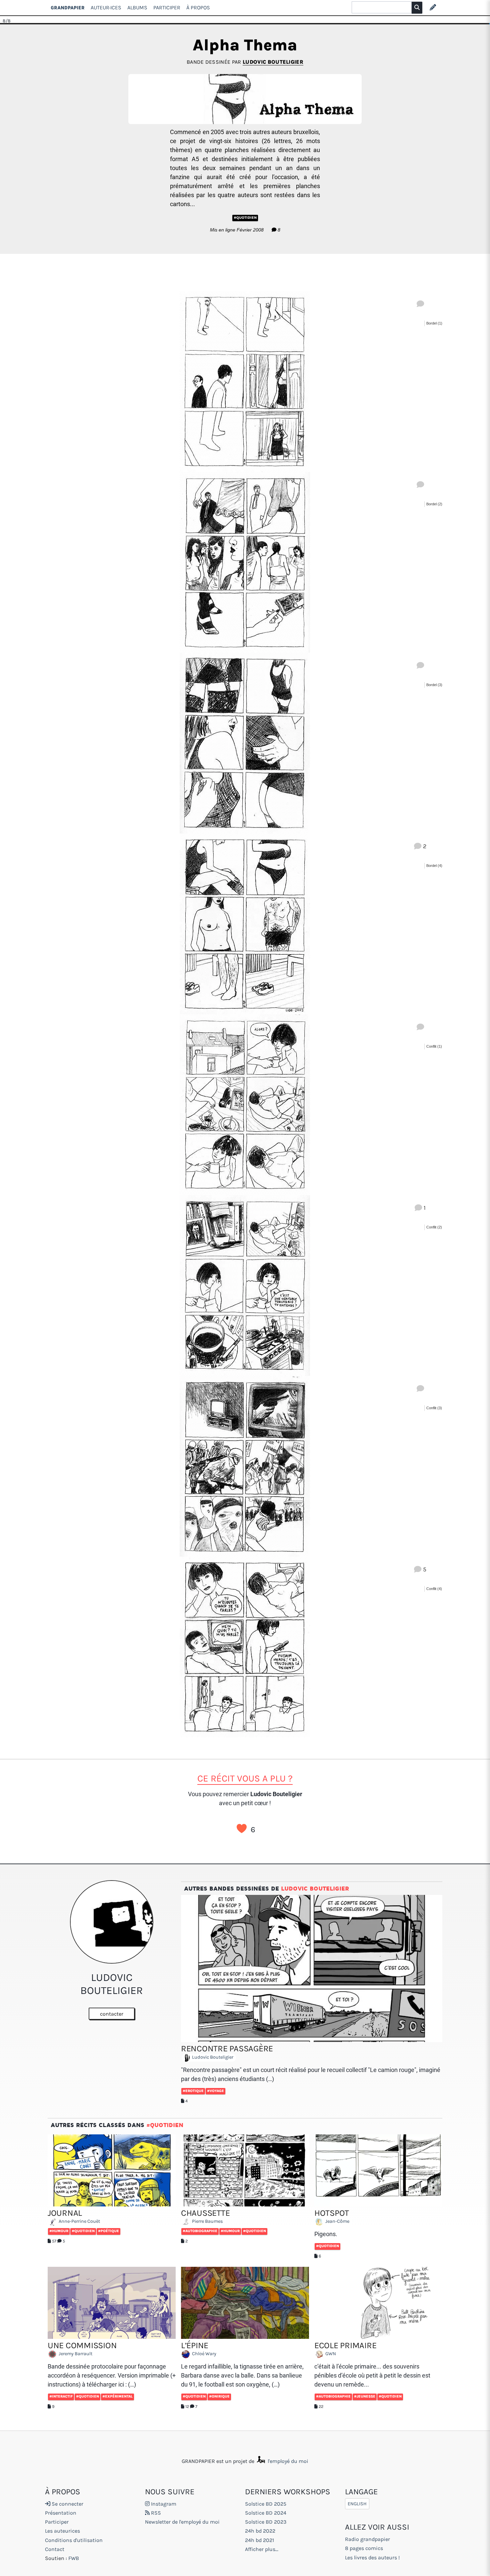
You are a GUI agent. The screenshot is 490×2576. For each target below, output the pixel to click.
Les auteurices (62, 2531)
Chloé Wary (204, 2354)
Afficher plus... (262, 2549)
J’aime (242, 1829)
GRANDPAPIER (68, 8)
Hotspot (332, 2213)
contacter (112, 2014)
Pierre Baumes (207, 2222)
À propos (198, 8)
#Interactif (61, 2396)
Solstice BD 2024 (266, 2513)
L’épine (195, 2345)
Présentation (61, 2513)
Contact (55, 2549)
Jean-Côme (337, 2222)
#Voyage (215, 2091)
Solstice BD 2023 (266, 2522)
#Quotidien (245, 218)
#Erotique (193, 2091)
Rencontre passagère (227, 2048)
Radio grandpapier (367, 2539)
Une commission (82, 2345)
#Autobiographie (200, 2231)
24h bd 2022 (260, 2531)
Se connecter (67, 2504)
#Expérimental (117, 2396)
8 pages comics (364, 2548)
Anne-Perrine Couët (79, 2222)
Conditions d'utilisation (74, 2540)
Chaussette (205, 2213)
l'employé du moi (287, 2461)
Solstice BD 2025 (266, 2504)
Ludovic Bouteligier (273, 62)
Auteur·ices (106, 8)
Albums (137, 8)
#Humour (59, 2231)
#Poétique (108, 2231)
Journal (65, 2213)
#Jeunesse (365, 2396)
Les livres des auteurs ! (372, 2557)
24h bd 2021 (259, 2540)
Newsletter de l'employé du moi (182, 2522)
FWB (74, 2558)
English (357, 2504)
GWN (330, 2354)
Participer (167, 8)
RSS (155, 2513)
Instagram (163, 2504)
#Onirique (219, 2396)
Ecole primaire (345, 2345)
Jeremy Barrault (75, 2354)
